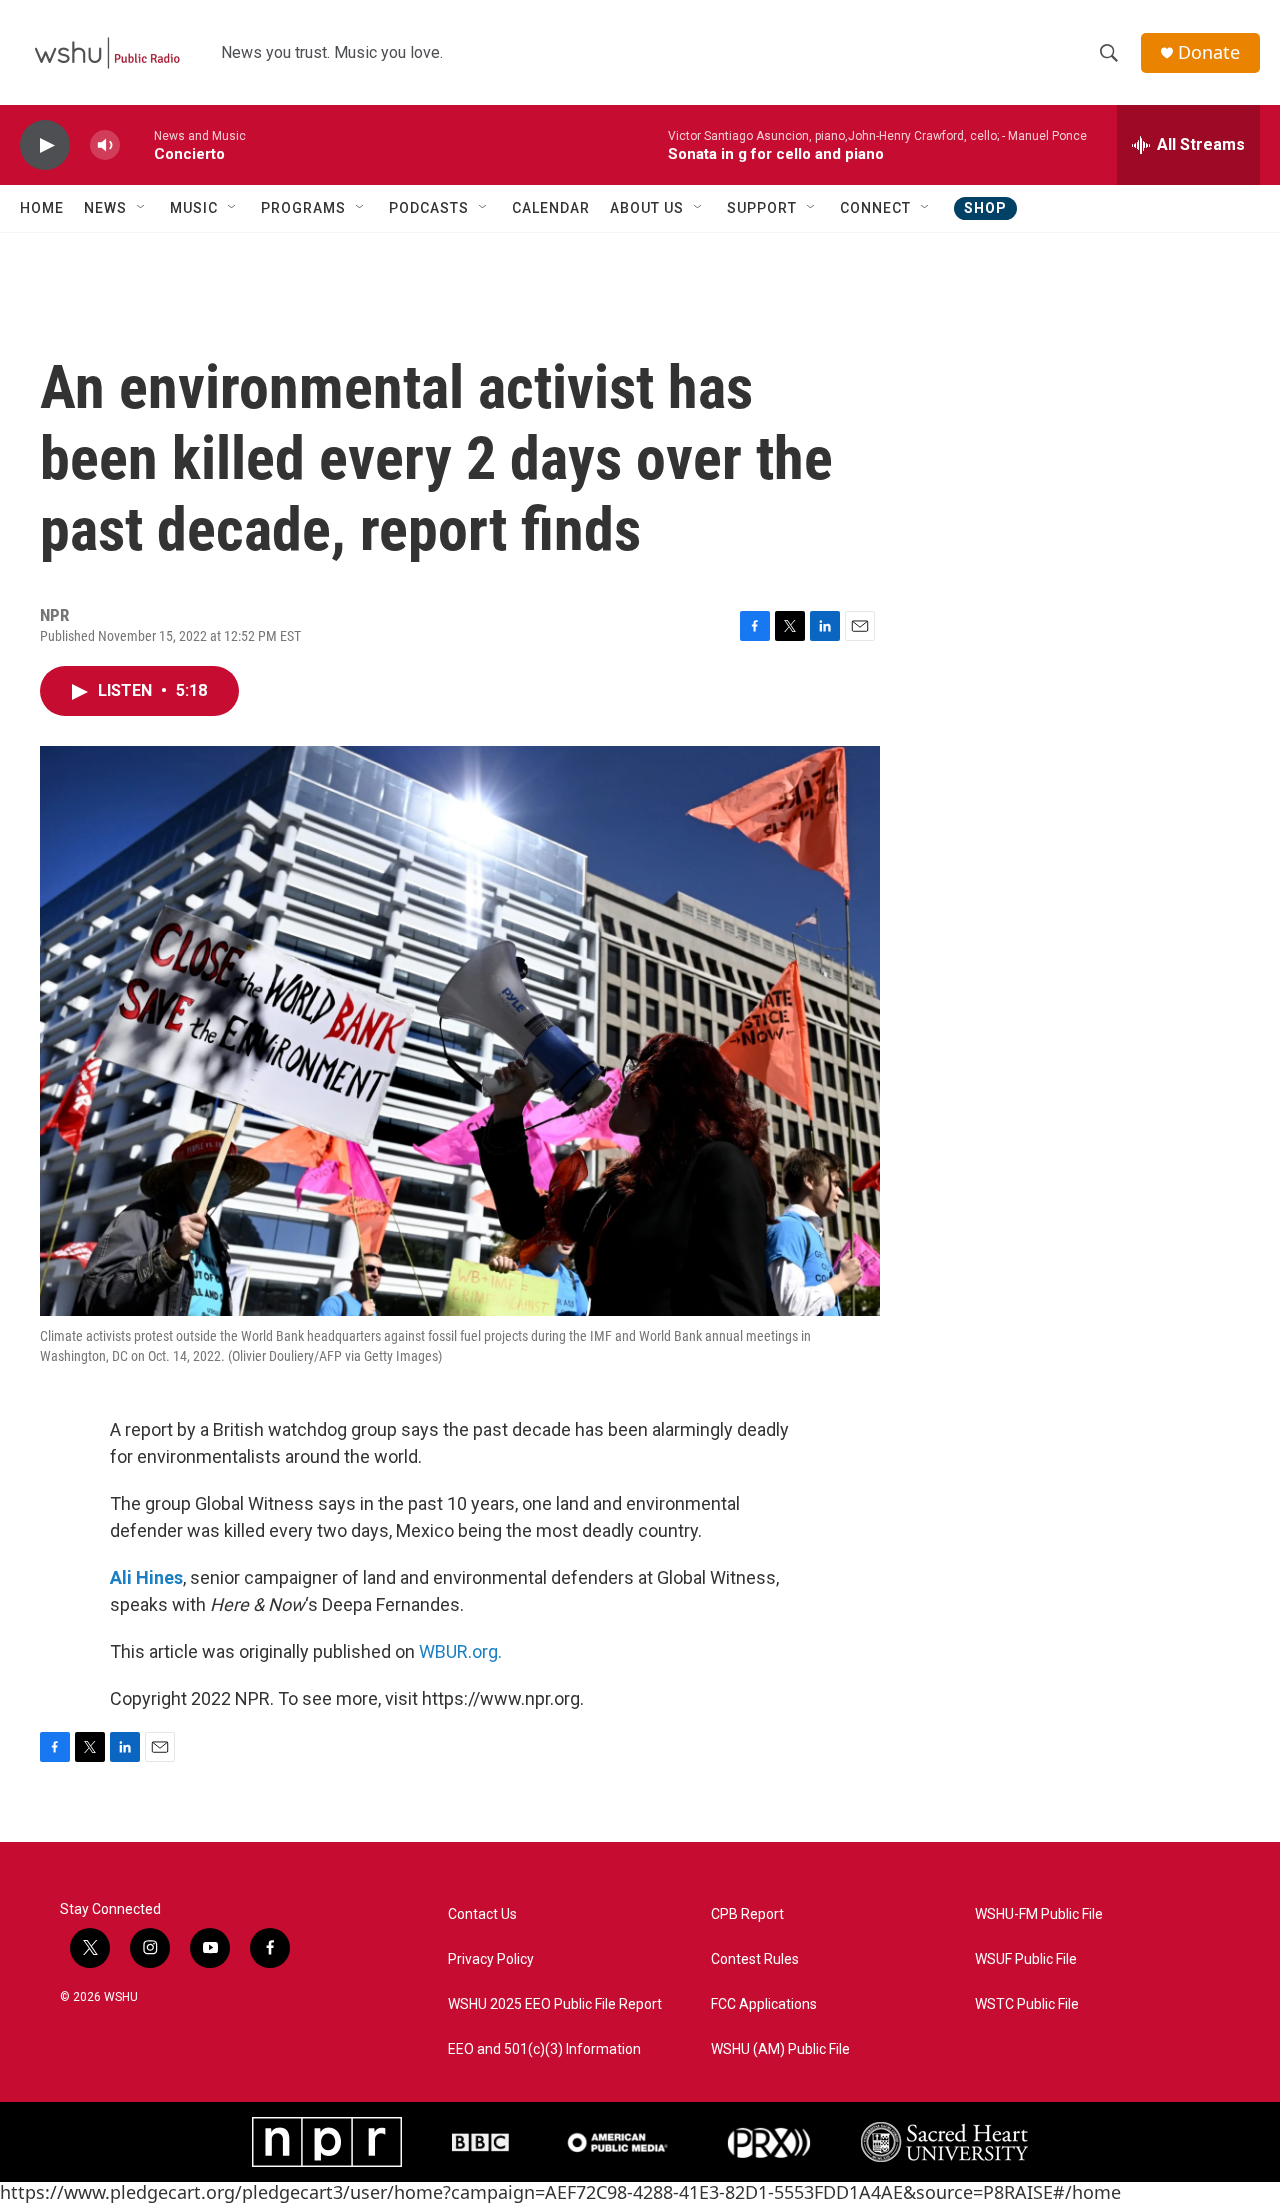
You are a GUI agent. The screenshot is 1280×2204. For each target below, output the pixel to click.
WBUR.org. (460, 1651)
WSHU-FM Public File (1039, 1914)
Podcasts (429, 208)
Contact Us (482, 1914)
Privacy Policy (491, 1959)
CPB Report (747, 1914)
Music (194, 208)
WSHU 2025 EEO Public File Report (555, 2004)
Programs (303, 208)
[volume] (105, 145)
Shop (985, 208)
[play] (45, 145)
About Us (647, 208)
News (105, 208)
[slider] (137, 144)
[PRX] (769, 2142)
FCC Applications (764, 2004)
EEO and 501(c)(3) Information (544, 2049)
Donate (1209, 52)
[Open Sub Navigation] (142, 208)
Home (42, 208)
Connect (875, 208)
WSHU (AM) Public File (780, 2049)
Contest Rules (755, 1959)
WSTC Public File (1027, 2004)
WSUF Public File (1026, 1959)
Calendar (551, 208)
